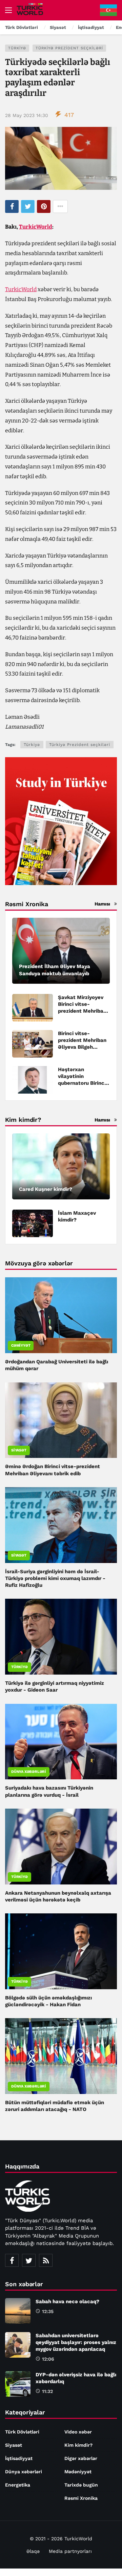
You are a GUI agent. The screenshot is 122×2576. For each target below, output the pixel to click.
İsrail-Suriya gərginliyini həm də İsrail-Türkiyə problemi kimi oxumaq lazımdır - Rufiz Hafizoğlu (55, 1578)
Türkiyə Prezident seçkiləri (69, 48)
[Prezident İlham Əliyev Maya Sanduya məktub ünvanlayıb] (61, 951)
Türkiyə (17, 48)
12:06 (48, 2359)
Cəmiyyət (21, 1345)
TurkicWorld (36, 227)
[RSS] (46, 2260)
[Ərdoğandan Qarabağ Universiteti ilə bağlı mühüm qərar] (61, 1315)
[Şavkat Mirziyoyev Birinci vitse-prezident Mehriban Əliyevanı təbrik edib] (33, 1008)
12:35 (48, 2311)
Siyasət (19, 1450)
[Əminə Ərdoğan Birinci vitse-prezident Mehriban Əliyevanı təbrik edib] (61, 1420)
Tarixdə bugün (81, 2485)
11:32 (47, 2391)
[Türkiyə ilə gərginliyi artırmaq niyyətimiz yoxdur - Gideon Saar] (61, 1637)
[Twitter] (29, 2260)
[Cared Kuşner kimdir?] (61, 1166)
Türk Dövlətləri (22, 2432)
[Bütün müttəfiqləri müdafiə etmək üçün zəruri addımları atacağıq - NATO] (61, 2056)
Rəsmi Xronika (81, 2498)
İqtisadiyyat (19, 2458)
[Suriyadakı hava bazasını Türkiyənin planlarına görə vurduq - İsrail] (61, 1742)
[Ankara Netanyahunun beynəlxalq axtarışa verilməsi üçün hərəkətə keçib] (61, 1847)
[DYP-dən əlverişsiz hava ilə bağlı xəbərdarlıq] (18, 2384)
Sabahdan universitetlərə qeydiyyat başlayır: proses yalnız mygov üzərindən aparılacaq (76, 2342)
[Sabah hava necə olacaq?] (18, 2311)
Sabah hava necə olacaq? (67, 2301)
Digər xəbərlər (81, 2458)
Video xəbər (78, 2432)
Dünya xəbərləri (29, 1772)
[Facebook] (12, 2260)
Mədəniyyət (78, 2472)
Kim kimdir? (78, 2445)
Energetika (18, 2485)
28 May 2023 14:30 (27, 115)
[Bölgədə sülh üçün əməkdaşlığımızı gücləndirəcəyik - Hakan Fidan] (61, 1951)
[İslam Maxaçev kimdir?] (33, 1223)
